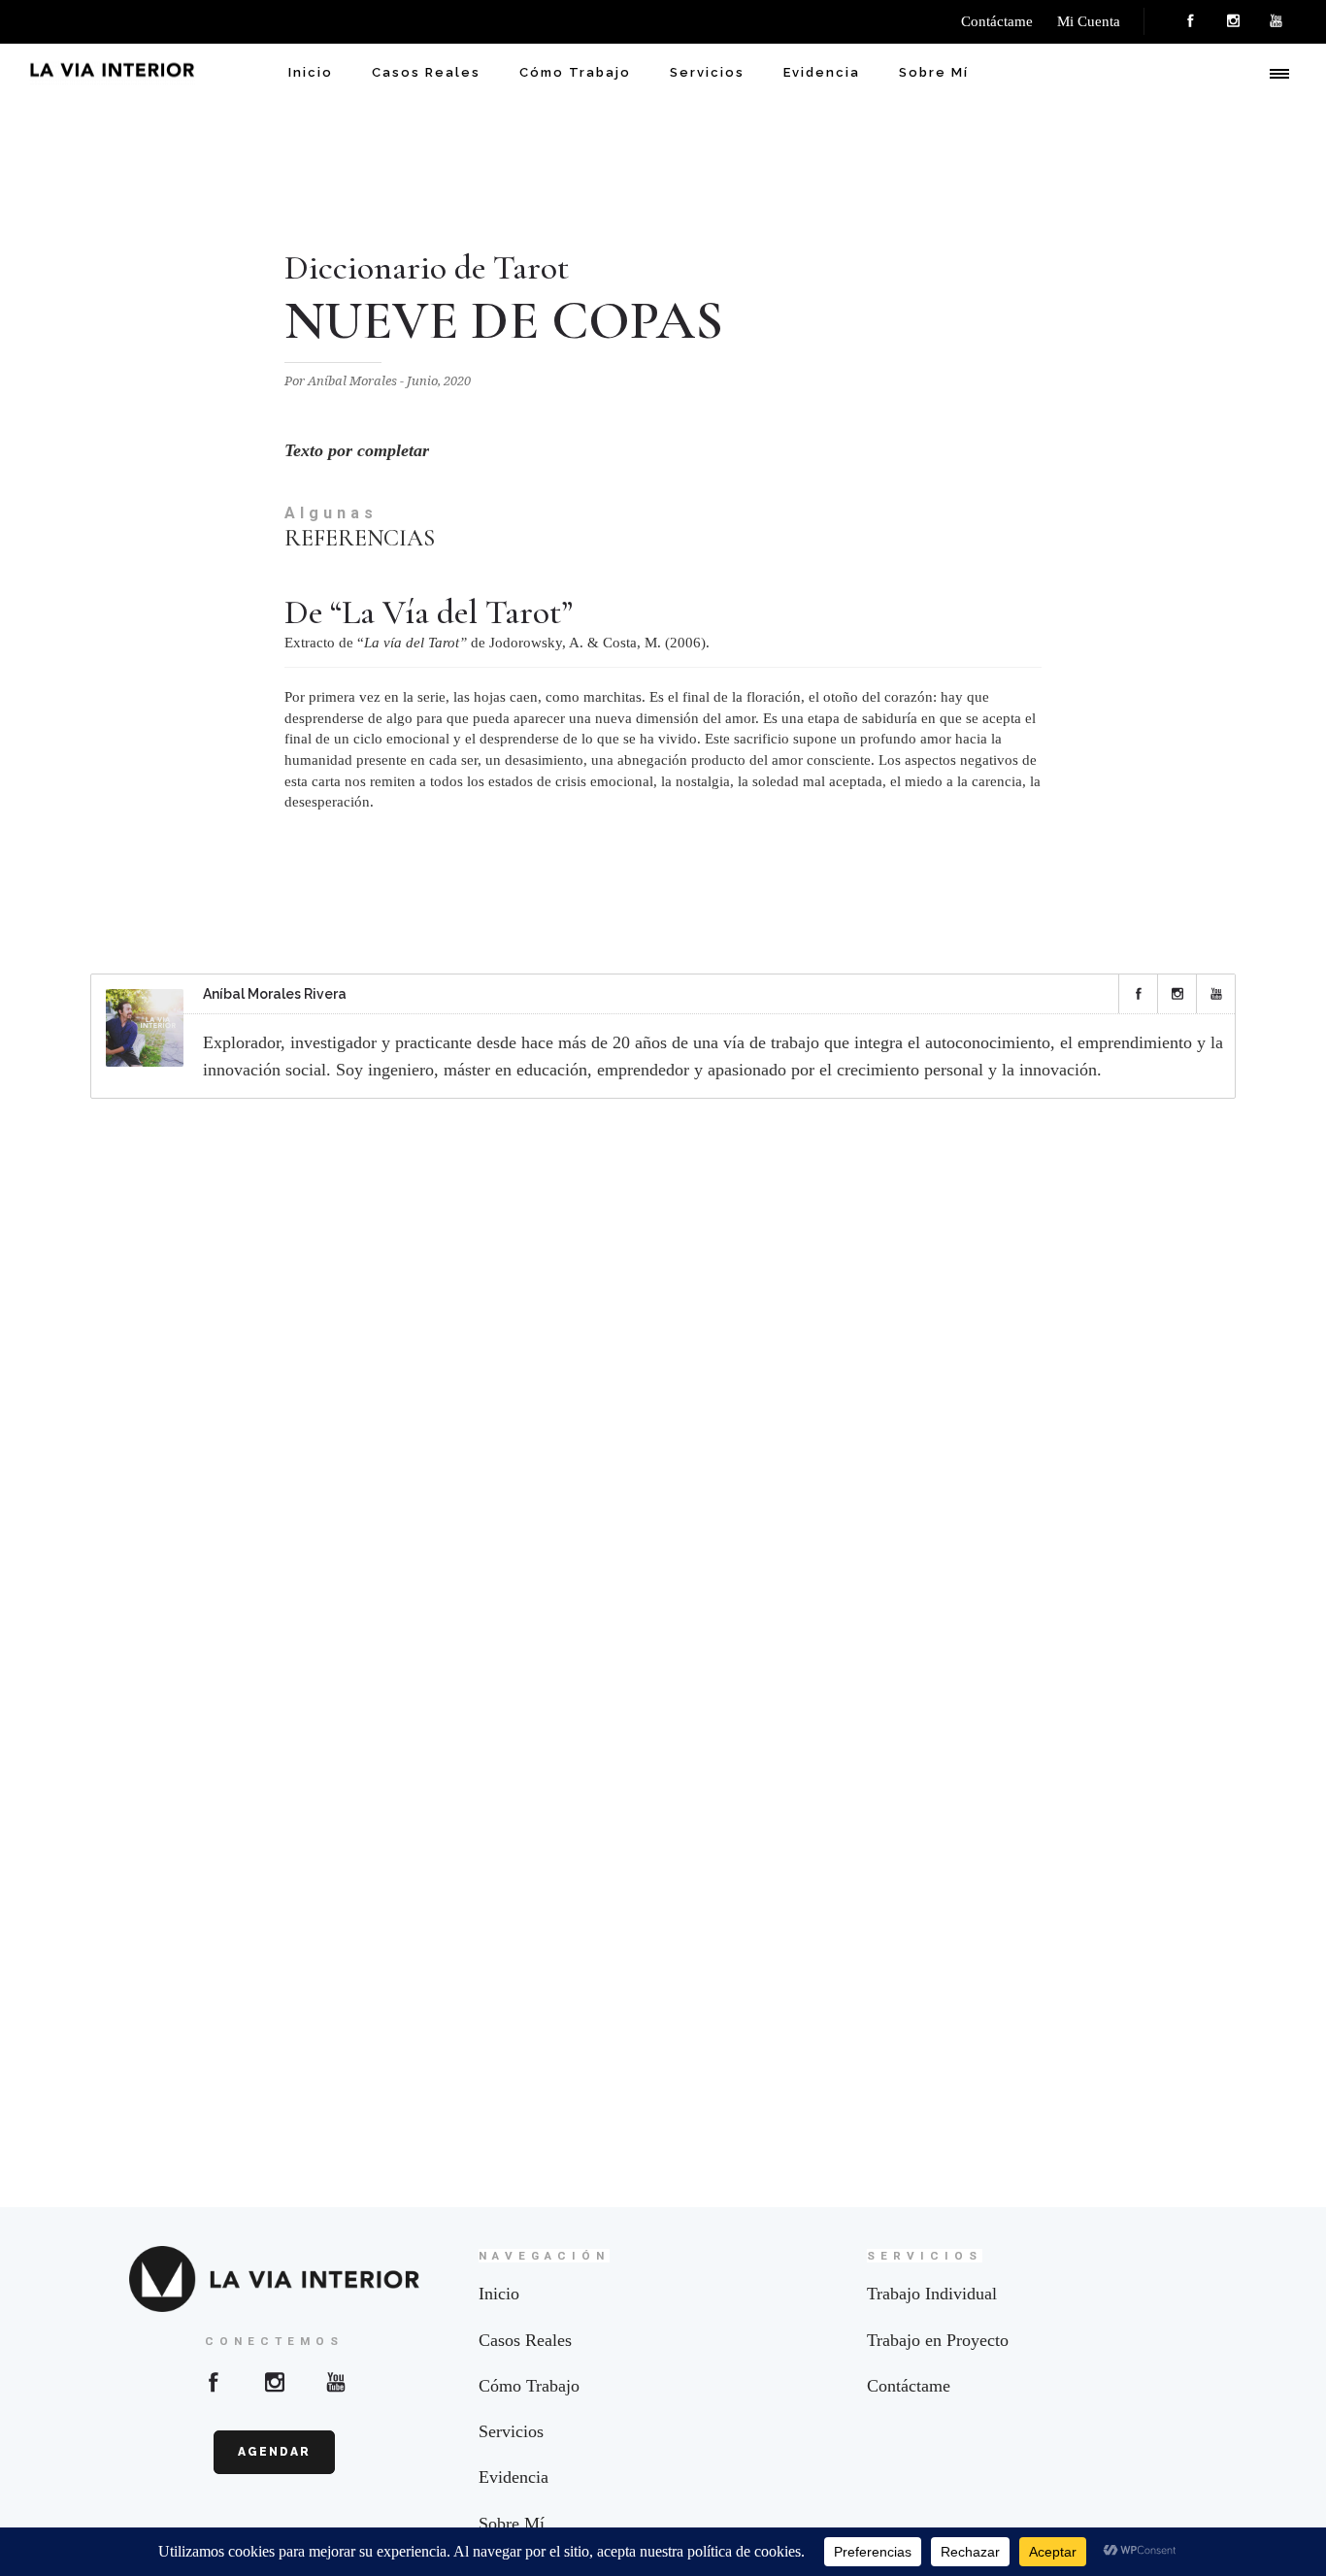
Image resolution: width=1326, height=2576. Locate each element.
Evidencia (822, 72)
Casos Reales (426, 72)
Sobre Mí (934, 72)
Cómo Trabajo (575, 72)
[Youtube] (336, 2382)
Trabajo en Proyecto (938, 2340)
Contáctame (909, 2386)
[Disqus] (663, 1369)
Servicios (707, 72)
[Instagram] (1233, 21)
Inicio (311, 72)
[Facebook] (1190, 21)
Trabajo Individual (932, 2294)
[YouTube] (1276, 21)
